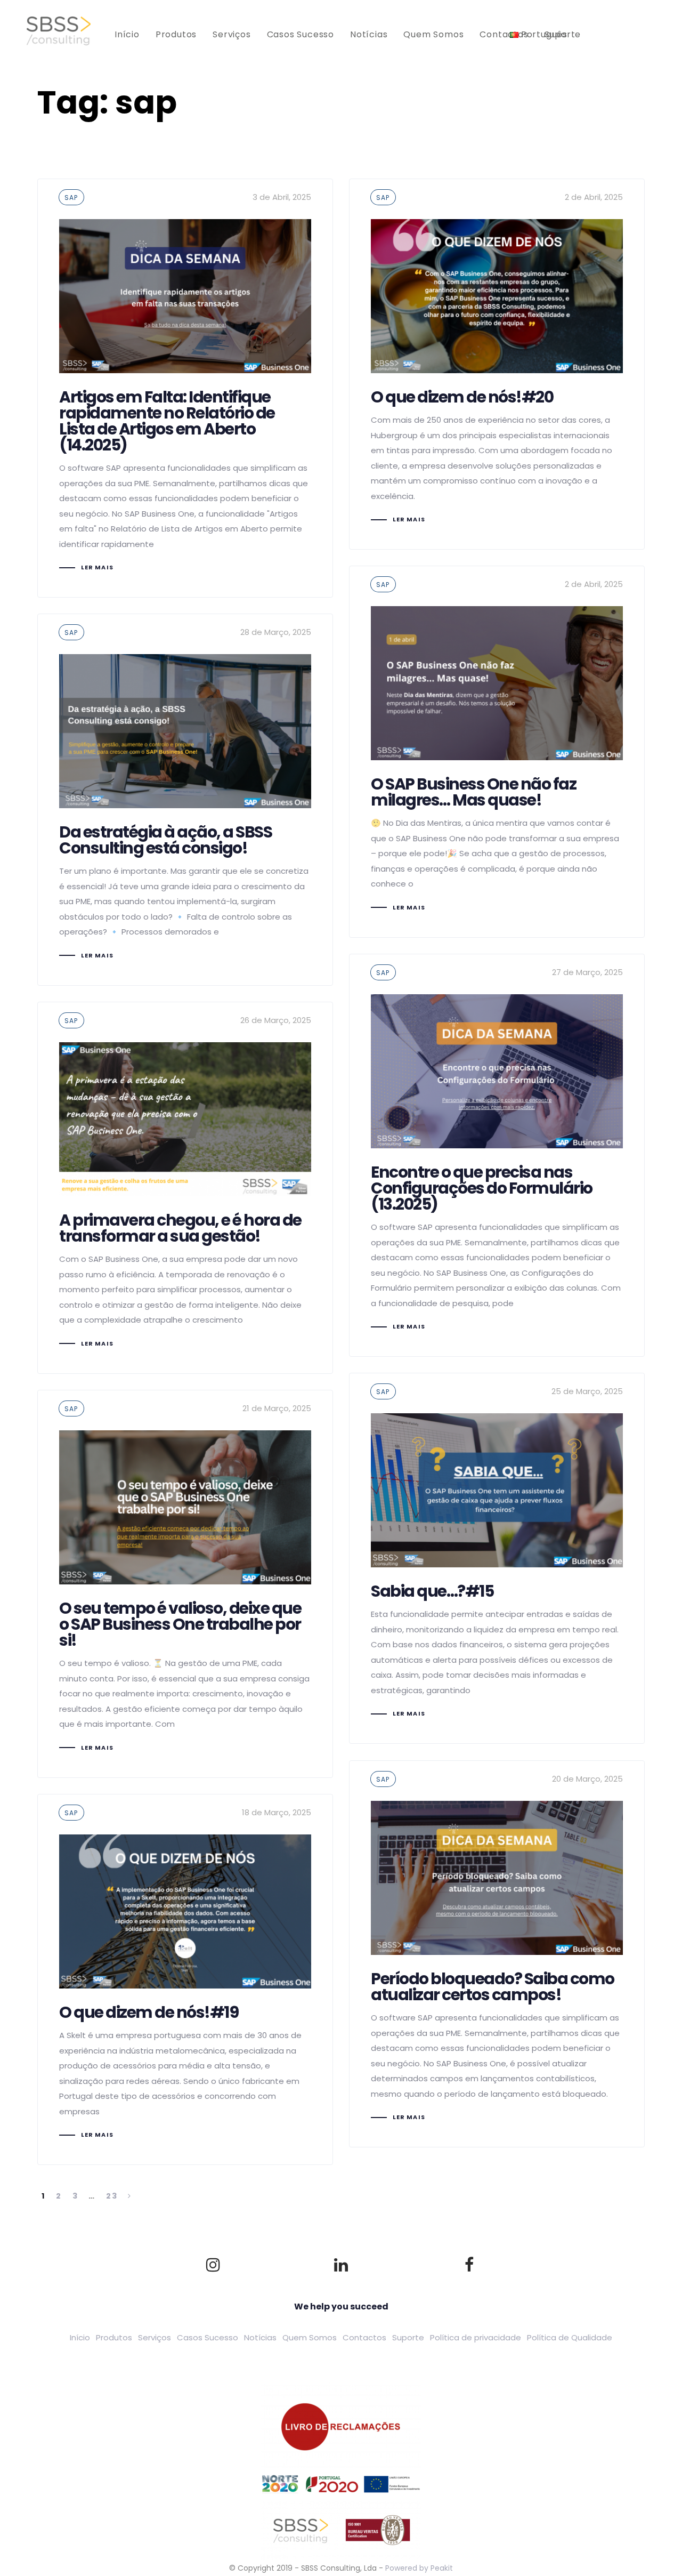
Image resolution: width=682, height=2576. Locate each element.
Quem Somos (310, 2337)
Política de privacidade (476, 2337)
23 (112, 2196)
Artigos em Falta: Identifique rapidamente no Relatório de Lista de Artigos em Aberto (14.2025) (185, 388)
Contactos (364, 2337)
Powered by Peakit (419, 2568)
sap (71, 198)
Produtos (114, 2337)
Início (80, 2337)
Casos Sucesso (208, 2337)
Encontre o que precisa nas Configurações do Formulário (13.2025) (497, 1155)
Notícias (260, 2337)
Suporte (408, 2337)
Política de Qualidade (570, 2337)
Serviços (155, 2337)
